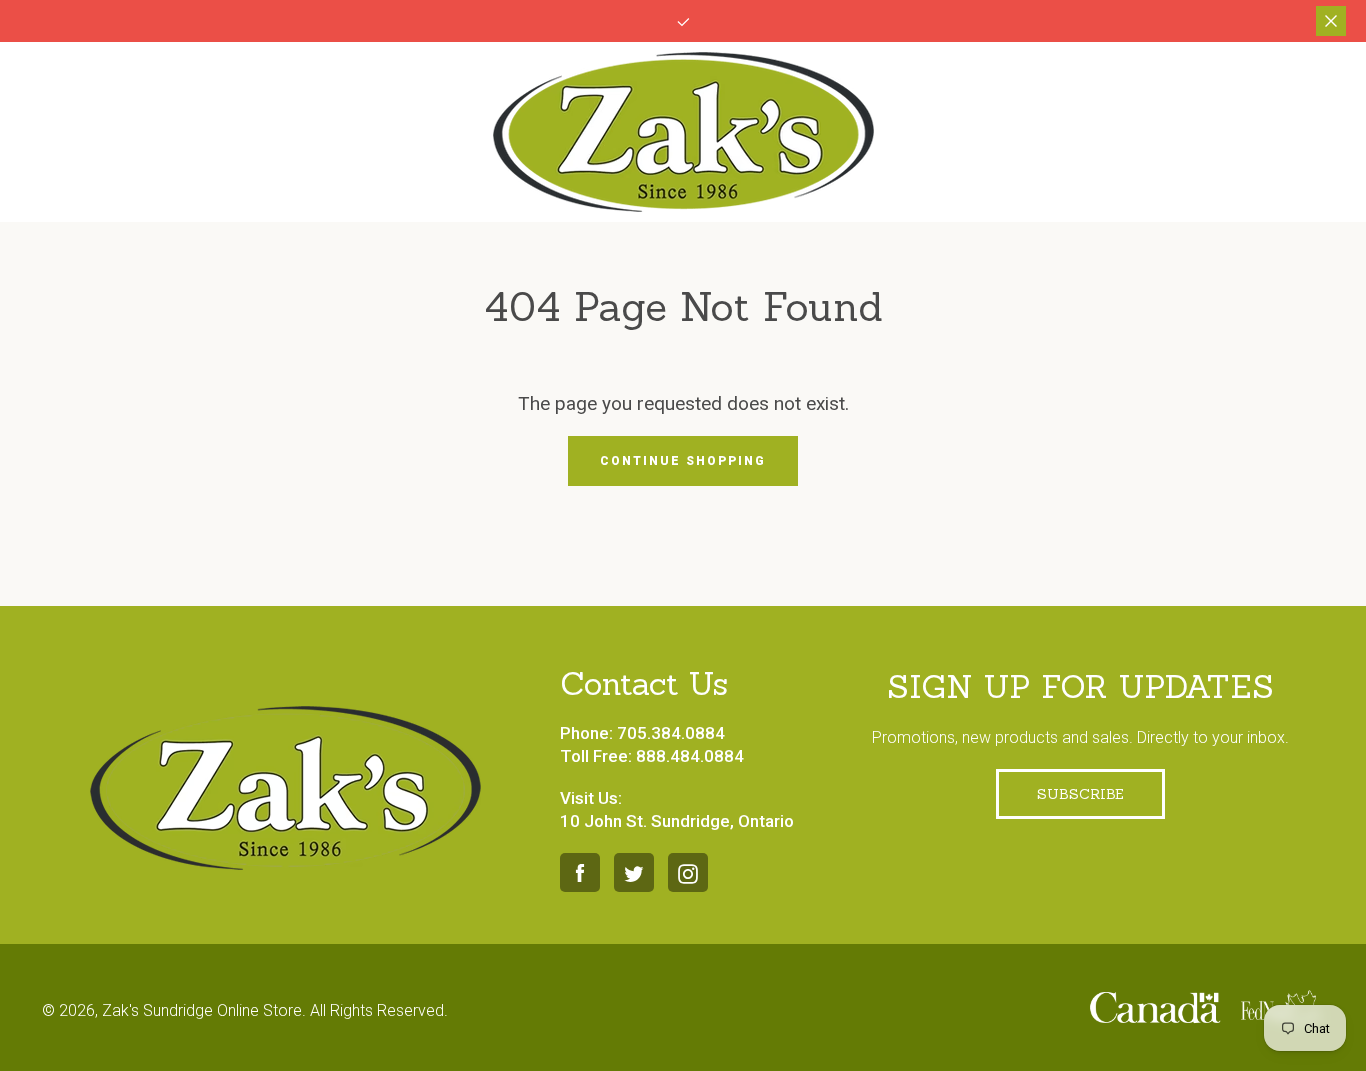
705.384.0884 (671, 733)
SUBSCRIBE (1080, 794)
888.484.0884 (690, 756)
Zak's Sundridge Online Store (202, 1010)
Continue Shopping (683, 461)
